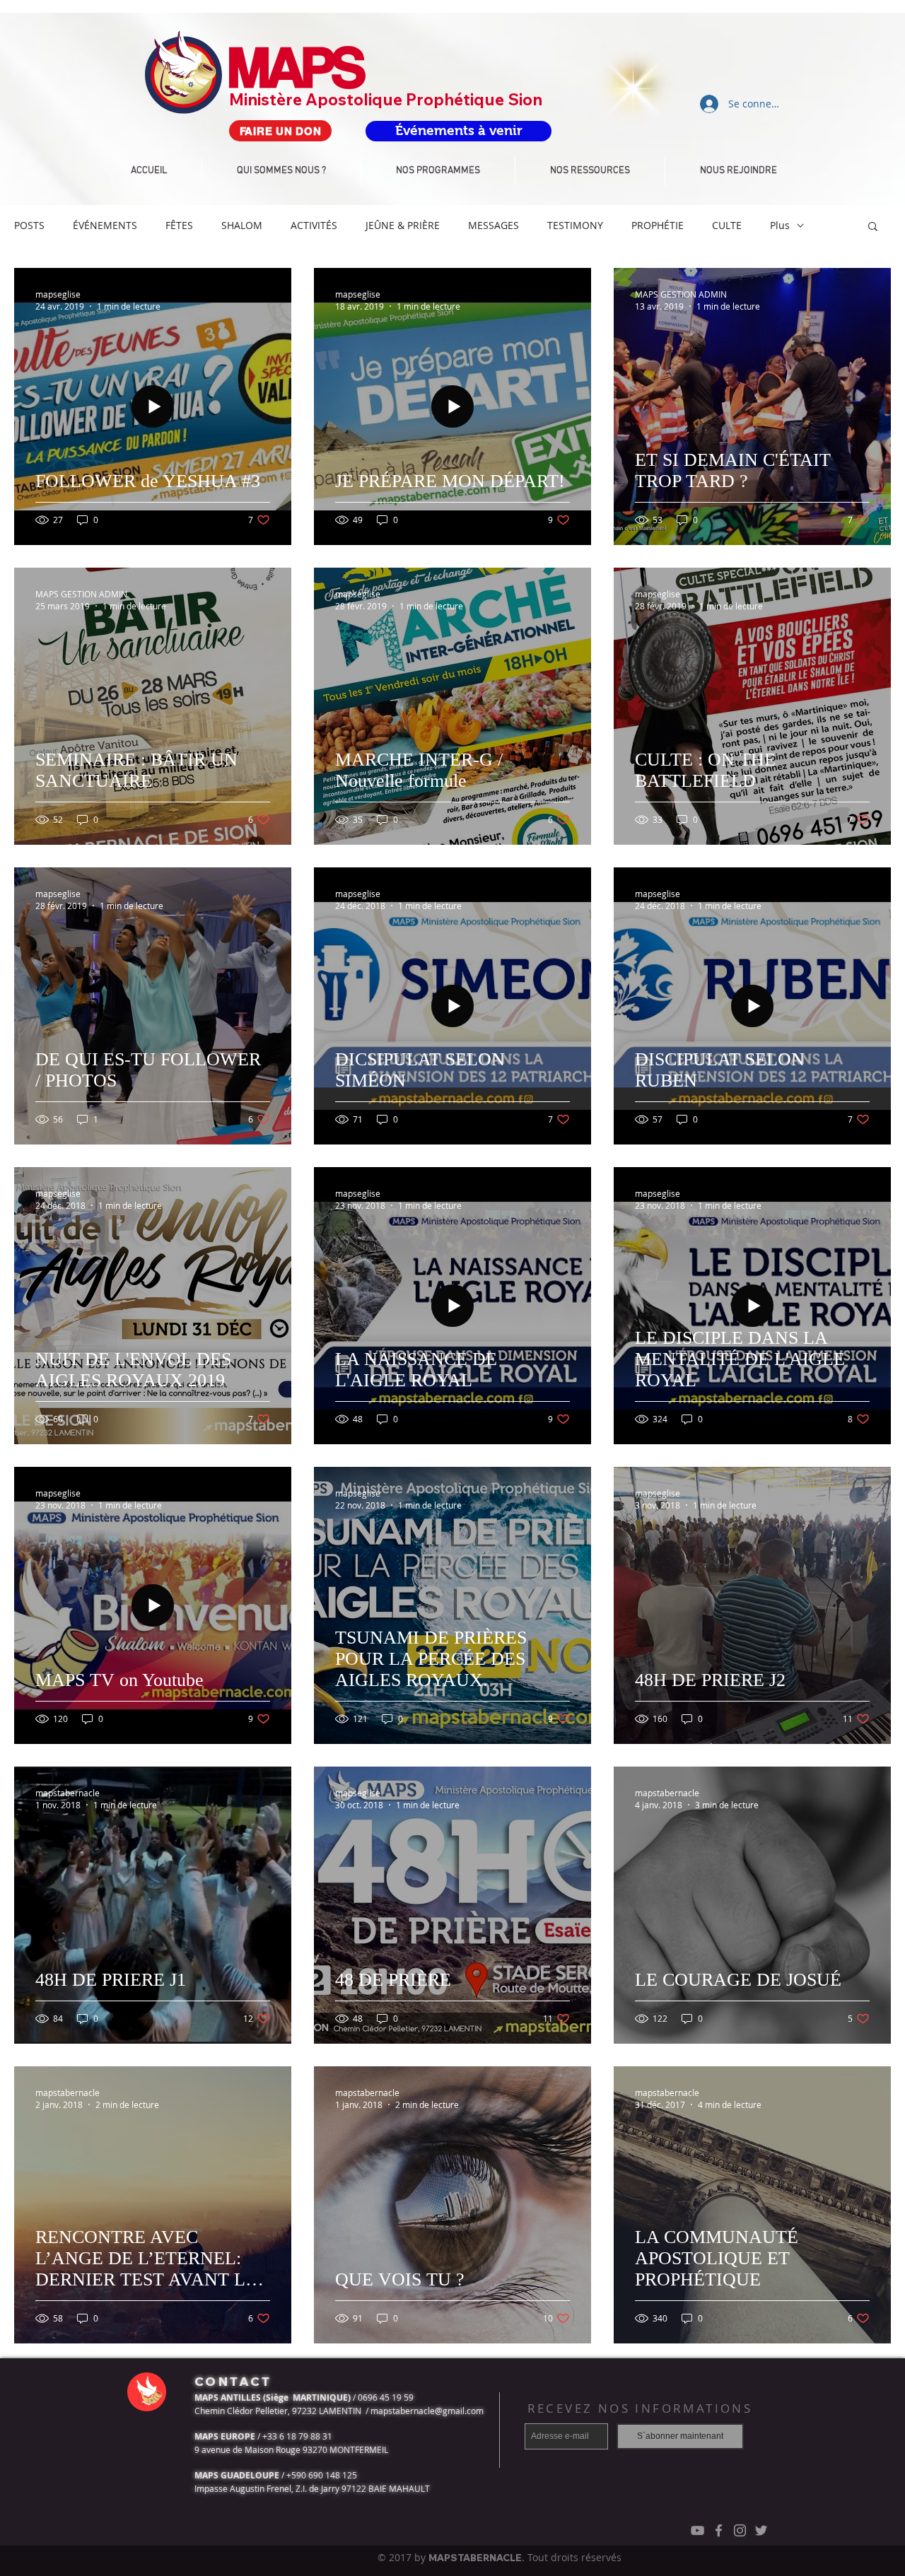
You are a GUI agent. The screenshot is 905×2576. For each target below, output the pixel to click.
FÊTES (179, 225)
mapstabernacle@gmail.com (427, 2411)
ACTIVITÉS (314, 225)
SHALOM (242, 225)
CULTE (727, 225)
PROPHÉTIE (658, 225)
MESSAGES (494, 225)
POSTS (29, 225)
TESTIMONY (575, 225)
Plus (780, 225)
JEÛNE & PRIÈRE (403, 225)
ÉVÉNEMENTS (105, 225)
